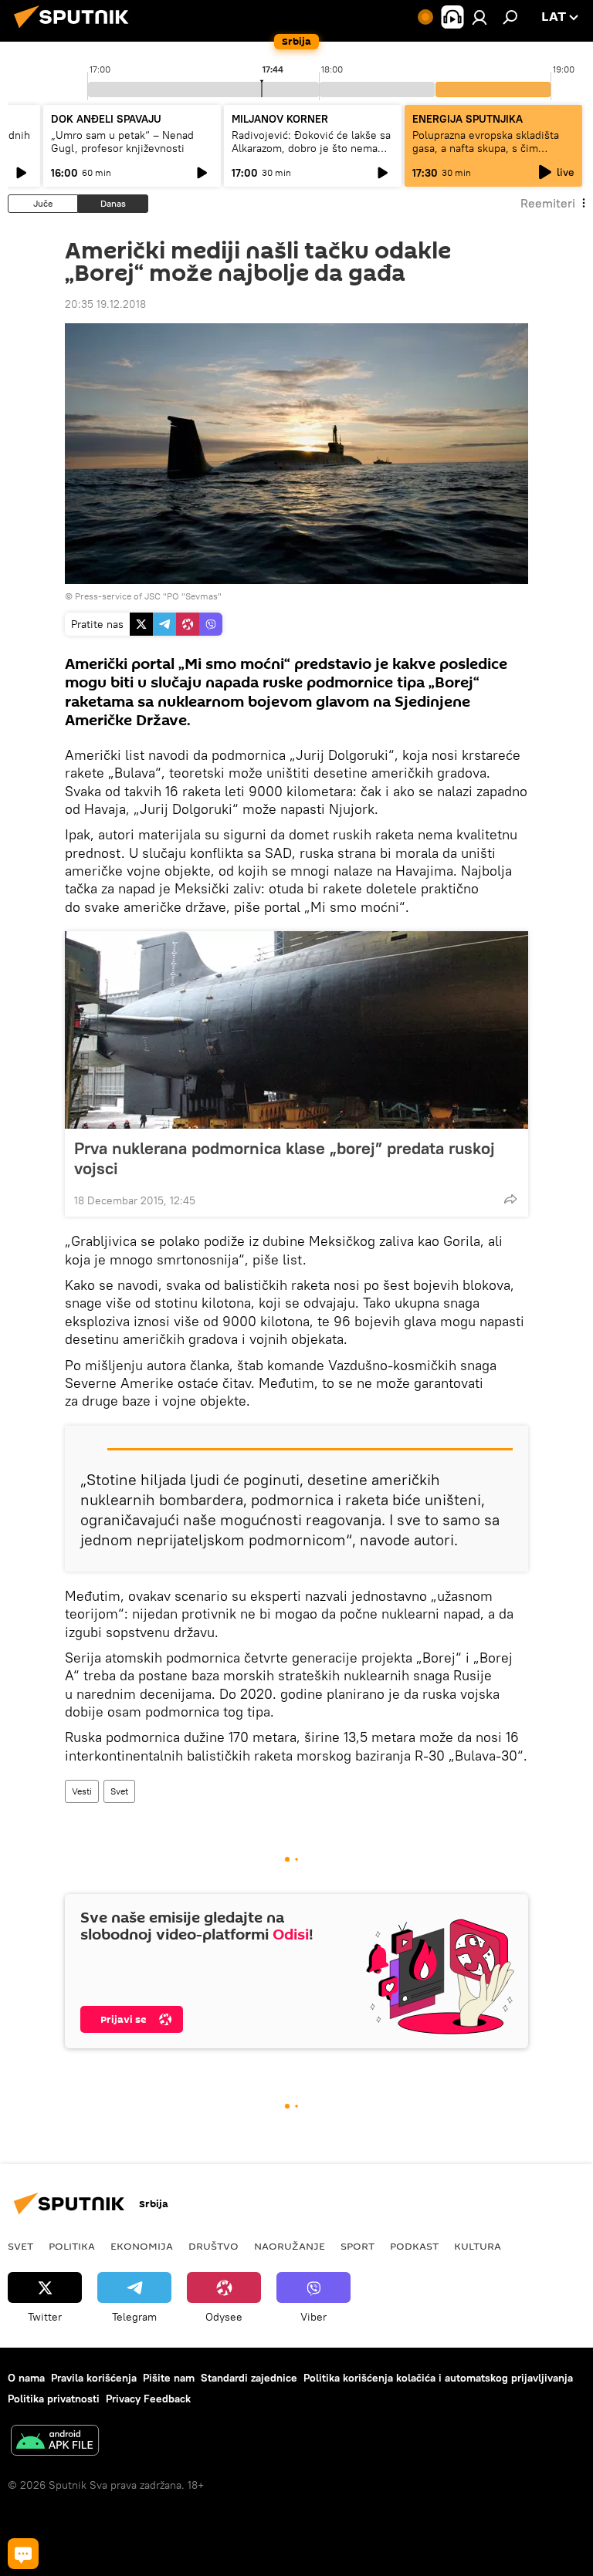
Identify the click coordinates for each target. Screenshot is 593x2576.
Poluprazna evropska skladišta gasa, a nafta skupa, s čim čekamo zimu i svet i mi (486, 148)
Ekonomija (142, 2246)
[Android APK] (55, 2442)
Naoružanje (290, 2246)
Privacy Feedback (148, 2399)
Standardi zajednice (249, 2378)
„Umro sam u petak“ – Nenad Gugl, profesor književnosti (122, 142)
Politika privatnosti (54, 2399)
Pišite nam (169, 2378)
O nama (26, 2378)
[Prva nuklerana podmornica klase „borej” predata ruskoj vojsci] (296, 1030)
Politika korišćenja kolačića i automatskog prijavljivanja (438, 2378)
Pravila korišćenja (94, 2378)
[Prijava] (479, 17)
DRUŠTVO (213, 2246)
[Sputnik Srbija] (76, 30)
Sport (357, 2246)
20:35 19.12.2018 (105, 304)
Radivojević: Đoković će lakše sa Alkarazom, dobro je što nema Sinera (311, 148)
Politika (72, 2246)
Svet (119, 1791)
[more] (510, 1199)
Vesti (82, 1791)
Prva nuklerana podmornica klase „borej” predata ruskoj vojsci (285, 1158)
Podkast (414, 2246)
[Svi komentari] (23, 2554)
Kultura (478, 2246)
